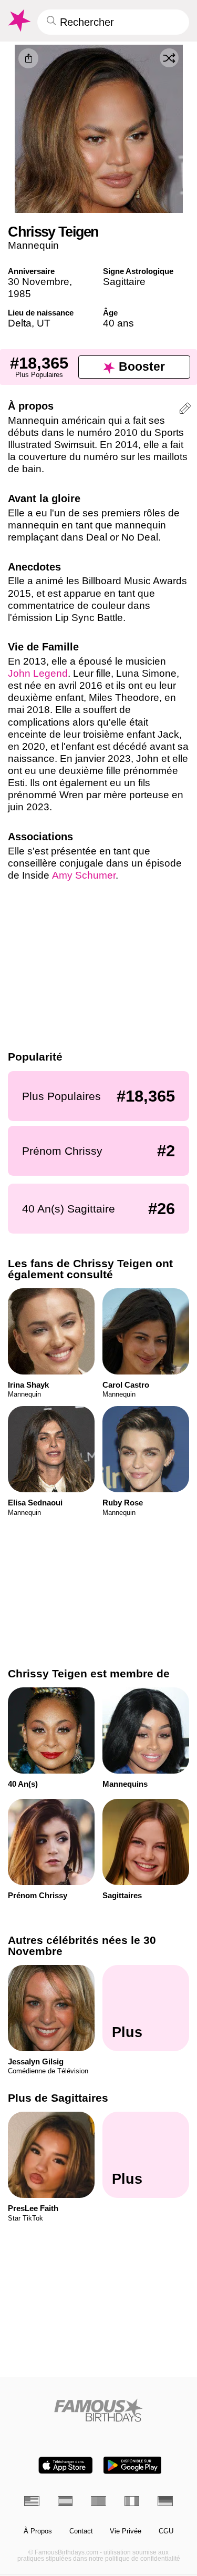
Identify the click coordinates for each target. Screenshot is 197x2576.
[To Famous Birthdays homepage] (18, 21)
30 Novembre (39, 282)
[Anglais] (32, 2501)
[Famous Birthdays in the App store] (66, 2465)
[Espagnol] (65, 2501)
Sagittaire (124, 282)
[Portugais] (98, 2501)
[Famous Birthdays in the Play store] (132, 2465)
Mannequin (33, 245)
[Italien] (132, 2501)
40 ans (118, 323)
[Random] (169, 58)
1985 (19, 294)
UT (44, 323)
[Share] (28, 58)
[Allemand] (165, 2501)
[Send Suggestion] (185, 410)
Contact (81, 2531)
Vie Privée (126, 2531)
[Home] (98, 2410)
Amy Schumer (84, 875)
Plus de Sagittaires (58, 2098)
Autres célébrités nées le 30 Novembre (82, 1946)
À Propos (38, 2531)
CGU (166, 2531)
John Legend (38, 673)
